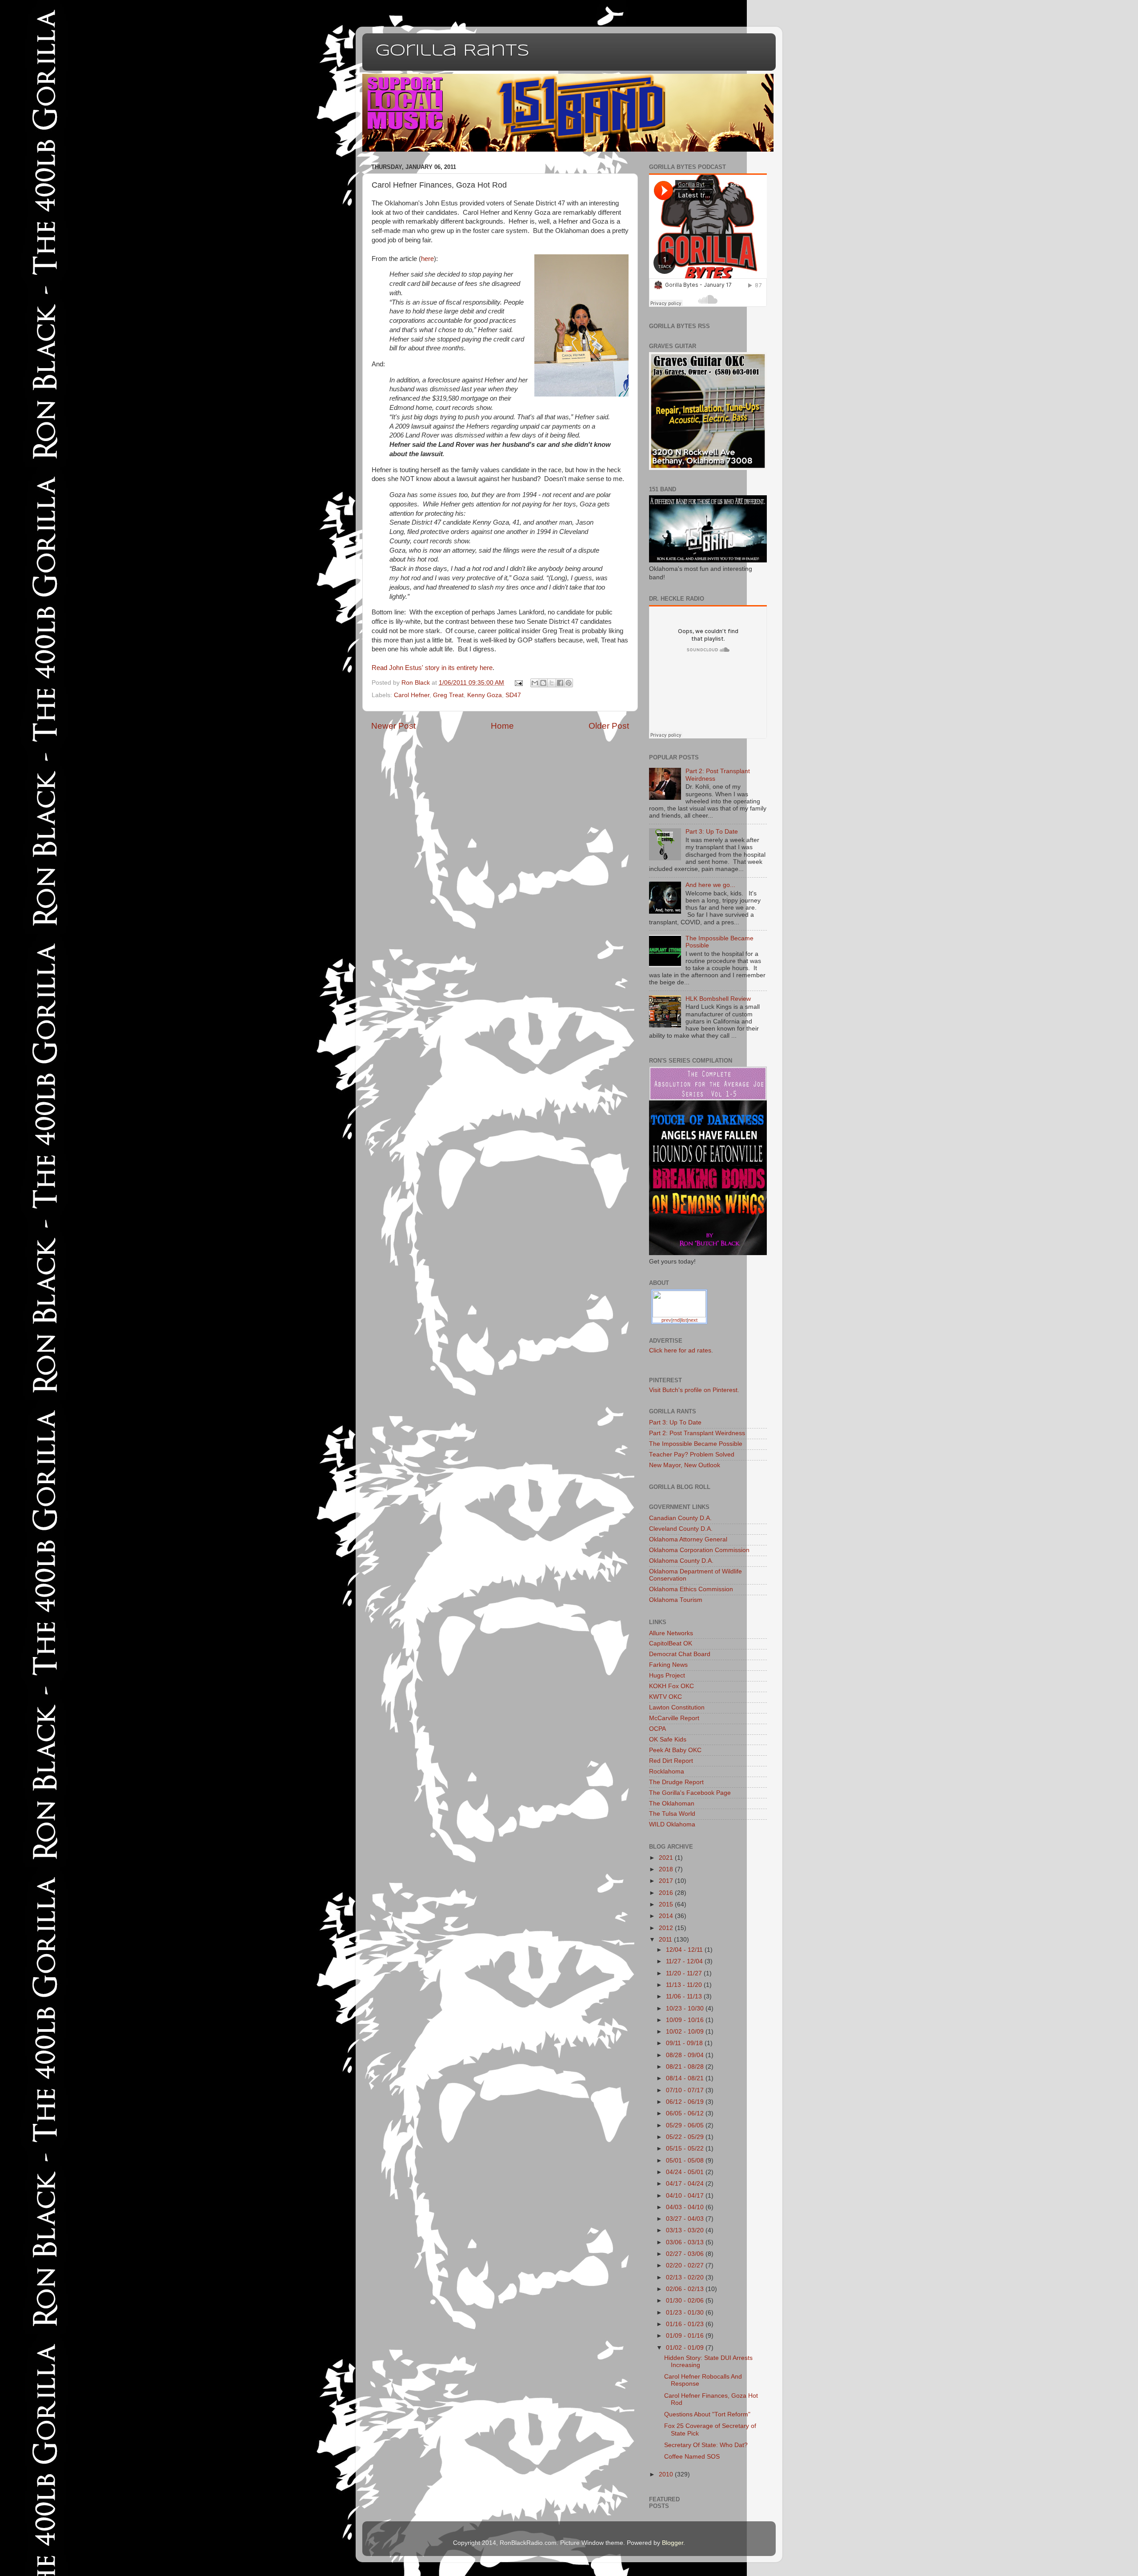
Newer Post (393, 726)
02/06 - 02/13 (686, 2289)
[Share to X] (552, 683)
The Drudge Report (676, 1782)
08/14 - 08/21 (686, 2078)
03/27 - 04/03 (686, 2219)
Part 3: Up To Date (712, 832)
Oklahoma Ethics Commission (691, 1589)
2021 (667, 1858)
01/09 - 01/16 (686, 2336)
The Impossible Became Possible (696, 1444)
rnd (676, 1320)
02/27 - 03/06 (686, 2254)
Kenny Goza (485, 695)
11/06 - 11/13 (685, 1996)
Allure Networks (671, 1633)
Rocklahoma (667, 1772)
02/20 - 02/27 (686, 2265)
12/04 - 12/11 (685, 1950)
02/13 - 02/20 (686, 2277)
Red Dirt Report (671, 1761)
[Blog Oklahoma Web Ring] (679, 1303)
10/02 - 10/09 (686, 2032)
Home (502, 726)
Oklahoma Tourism (676, 1600)
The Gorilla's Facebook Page (690, 1793)
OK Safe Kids (668, 1739)
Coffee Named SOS (692, 2457)
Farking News (668, 1665)
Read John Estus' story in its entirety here (432, 668)
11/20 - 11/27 (685, 1973)
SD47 (513, 695)
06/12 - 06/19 (686, 2102)
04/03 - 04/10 (686, 2207)
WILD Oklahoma (672, 1824)
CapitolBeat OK (671, 1643)
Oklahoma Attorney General (688, 1539)
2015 (667, 1904)
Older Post (609, 726)
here (427, 259)
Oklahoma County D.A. (681, 1561)
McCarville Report (674, 1718)
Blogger (673, 2543)
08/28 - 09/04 (686, 2055)
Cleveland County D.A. (681, 1529)
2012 (667, 1928)
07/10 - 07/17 (686, 2090)
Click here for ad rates (680, 1350)
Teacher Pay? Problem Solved (692, 1455)
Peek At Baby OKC (675, 1750)
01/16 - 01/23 (686, 2324)
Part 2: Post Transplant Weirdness (697, 1433)
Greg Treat (448, 695)
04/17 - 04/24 (686, 2184)
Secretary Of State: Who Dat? (706, 2445)
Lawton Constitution (677, 1707)
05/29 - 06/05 (686, 2125)
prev (666, 1320)
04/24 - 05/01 (686, 2172)
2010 (667, 2474)
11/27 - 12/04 (685, 1961)
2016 (667, 1893)
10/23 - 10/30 (686, 2008)
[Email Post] (519, 683)
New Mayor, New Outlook (685, 1465)
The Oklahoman (672, 1804)
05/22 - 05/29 (686, 2137)
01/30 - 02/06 (686, 2301)
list (684, 1320)
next (693, 1320)
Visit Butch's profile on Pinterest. (694, 1390)
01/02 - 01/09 (686, 2348)
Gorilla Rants (453, 51)
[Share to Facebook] (560, 683)
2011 (666, 1940)
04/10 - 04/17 (686, 2196)
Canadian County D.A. (680, 1518)
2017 (667, 1881)
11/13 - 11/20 (685, 1985)
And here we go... (710, 885)
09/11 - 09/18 (685, 2043)
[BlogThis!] (543, 683)
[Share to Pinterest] (569, 683)
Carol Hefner (412, 695)
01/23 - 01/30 (686, 2313)
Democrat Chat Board (680, 1654)
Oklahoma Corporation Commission (699, 1550)
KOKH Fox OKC (671, 1686)
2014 (667, 1916)
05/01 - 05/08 (686, 2161)
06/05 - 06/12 (686, 2113)
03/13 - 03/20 (686, 2230)
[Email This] (535, 683)
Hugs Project (667, 1675)
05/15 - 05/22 (686, 2149)
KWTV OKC (665, 1697)
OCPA (657, 1729)
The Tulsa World (672, 1814)
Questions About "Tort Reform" (707, 2414)
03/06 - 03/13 (686, 2242)
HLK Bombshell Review (718, 999)
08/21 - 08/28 (686, 2067)
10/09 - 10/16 (686, 2020)
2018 (667, 1869)
